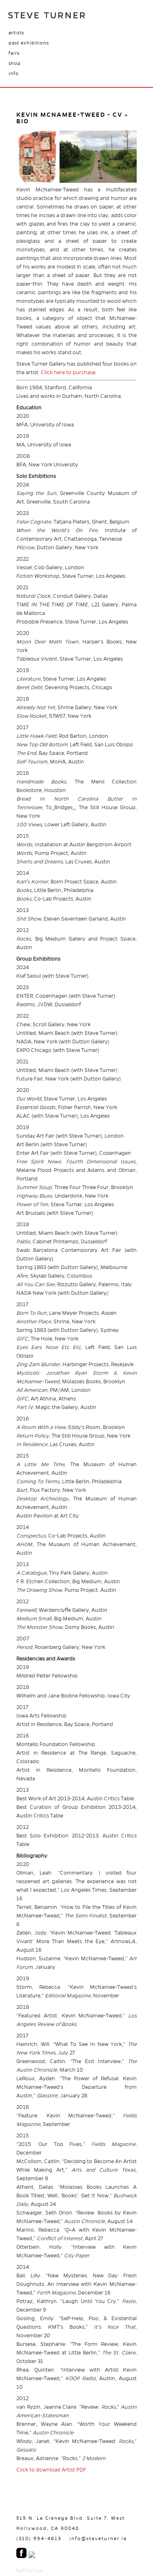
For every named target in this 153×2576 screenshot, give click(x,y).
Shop (15, 63)
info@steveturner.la (98, 2538)
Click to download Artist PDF (51, 2470)
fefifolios (30, 2571)
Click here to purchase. (69, 373)
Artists (16, 33)
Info (14, 73)
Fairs (14, 53)
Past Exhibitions (29, 43)
